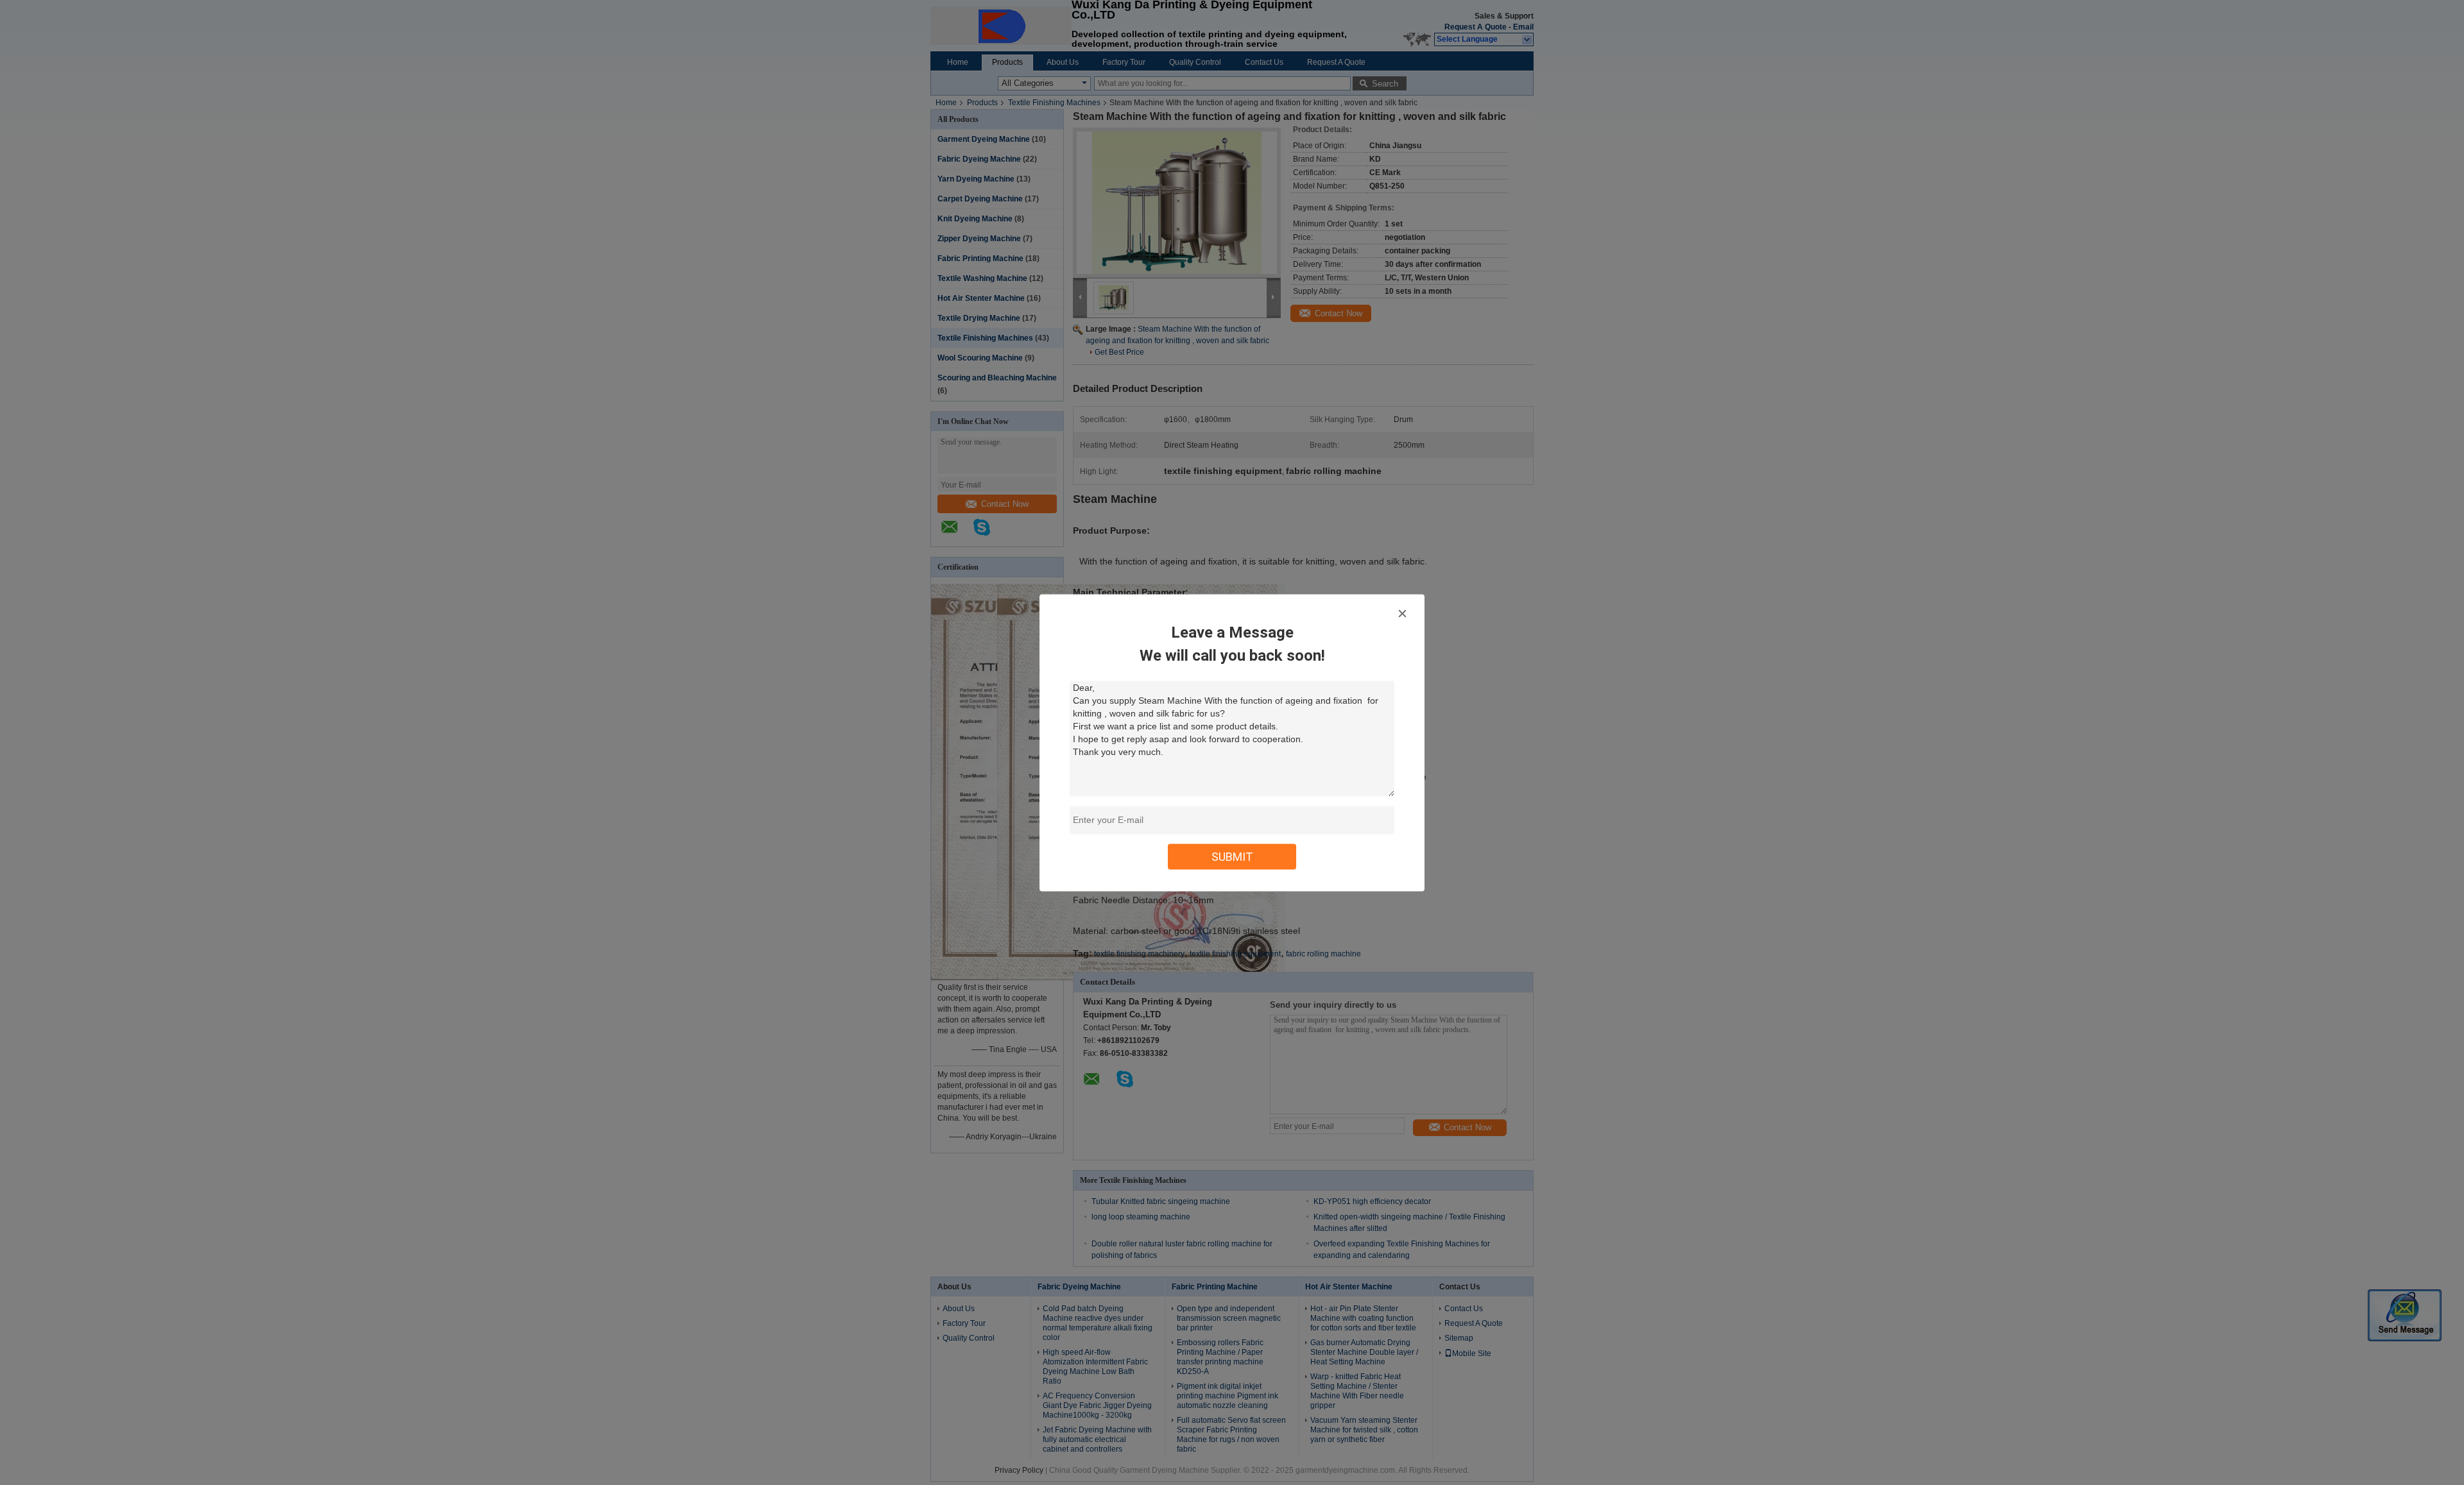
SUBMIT (1232, 856)
